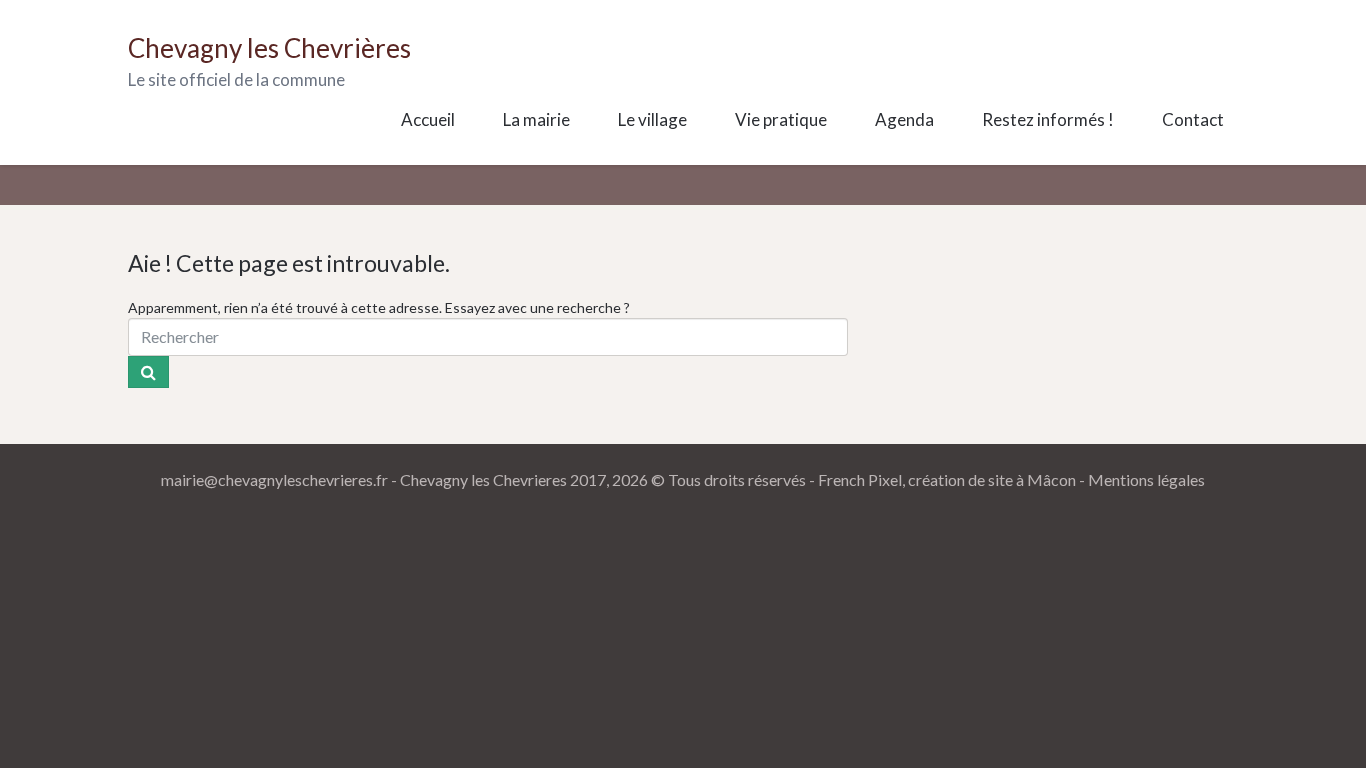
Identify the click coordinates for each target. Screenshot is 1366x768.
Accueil (428, 119)
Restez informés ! (1048, 119)
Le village (652, 119)
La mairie (536, 119)
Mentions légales (1146, 479)
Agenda (904, 119)
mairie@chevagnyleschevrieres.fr (274, 479)
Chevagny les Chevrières (269, 48)
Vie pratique (781, 119)
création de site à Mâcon (992, 479)
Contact (1193, 119)
